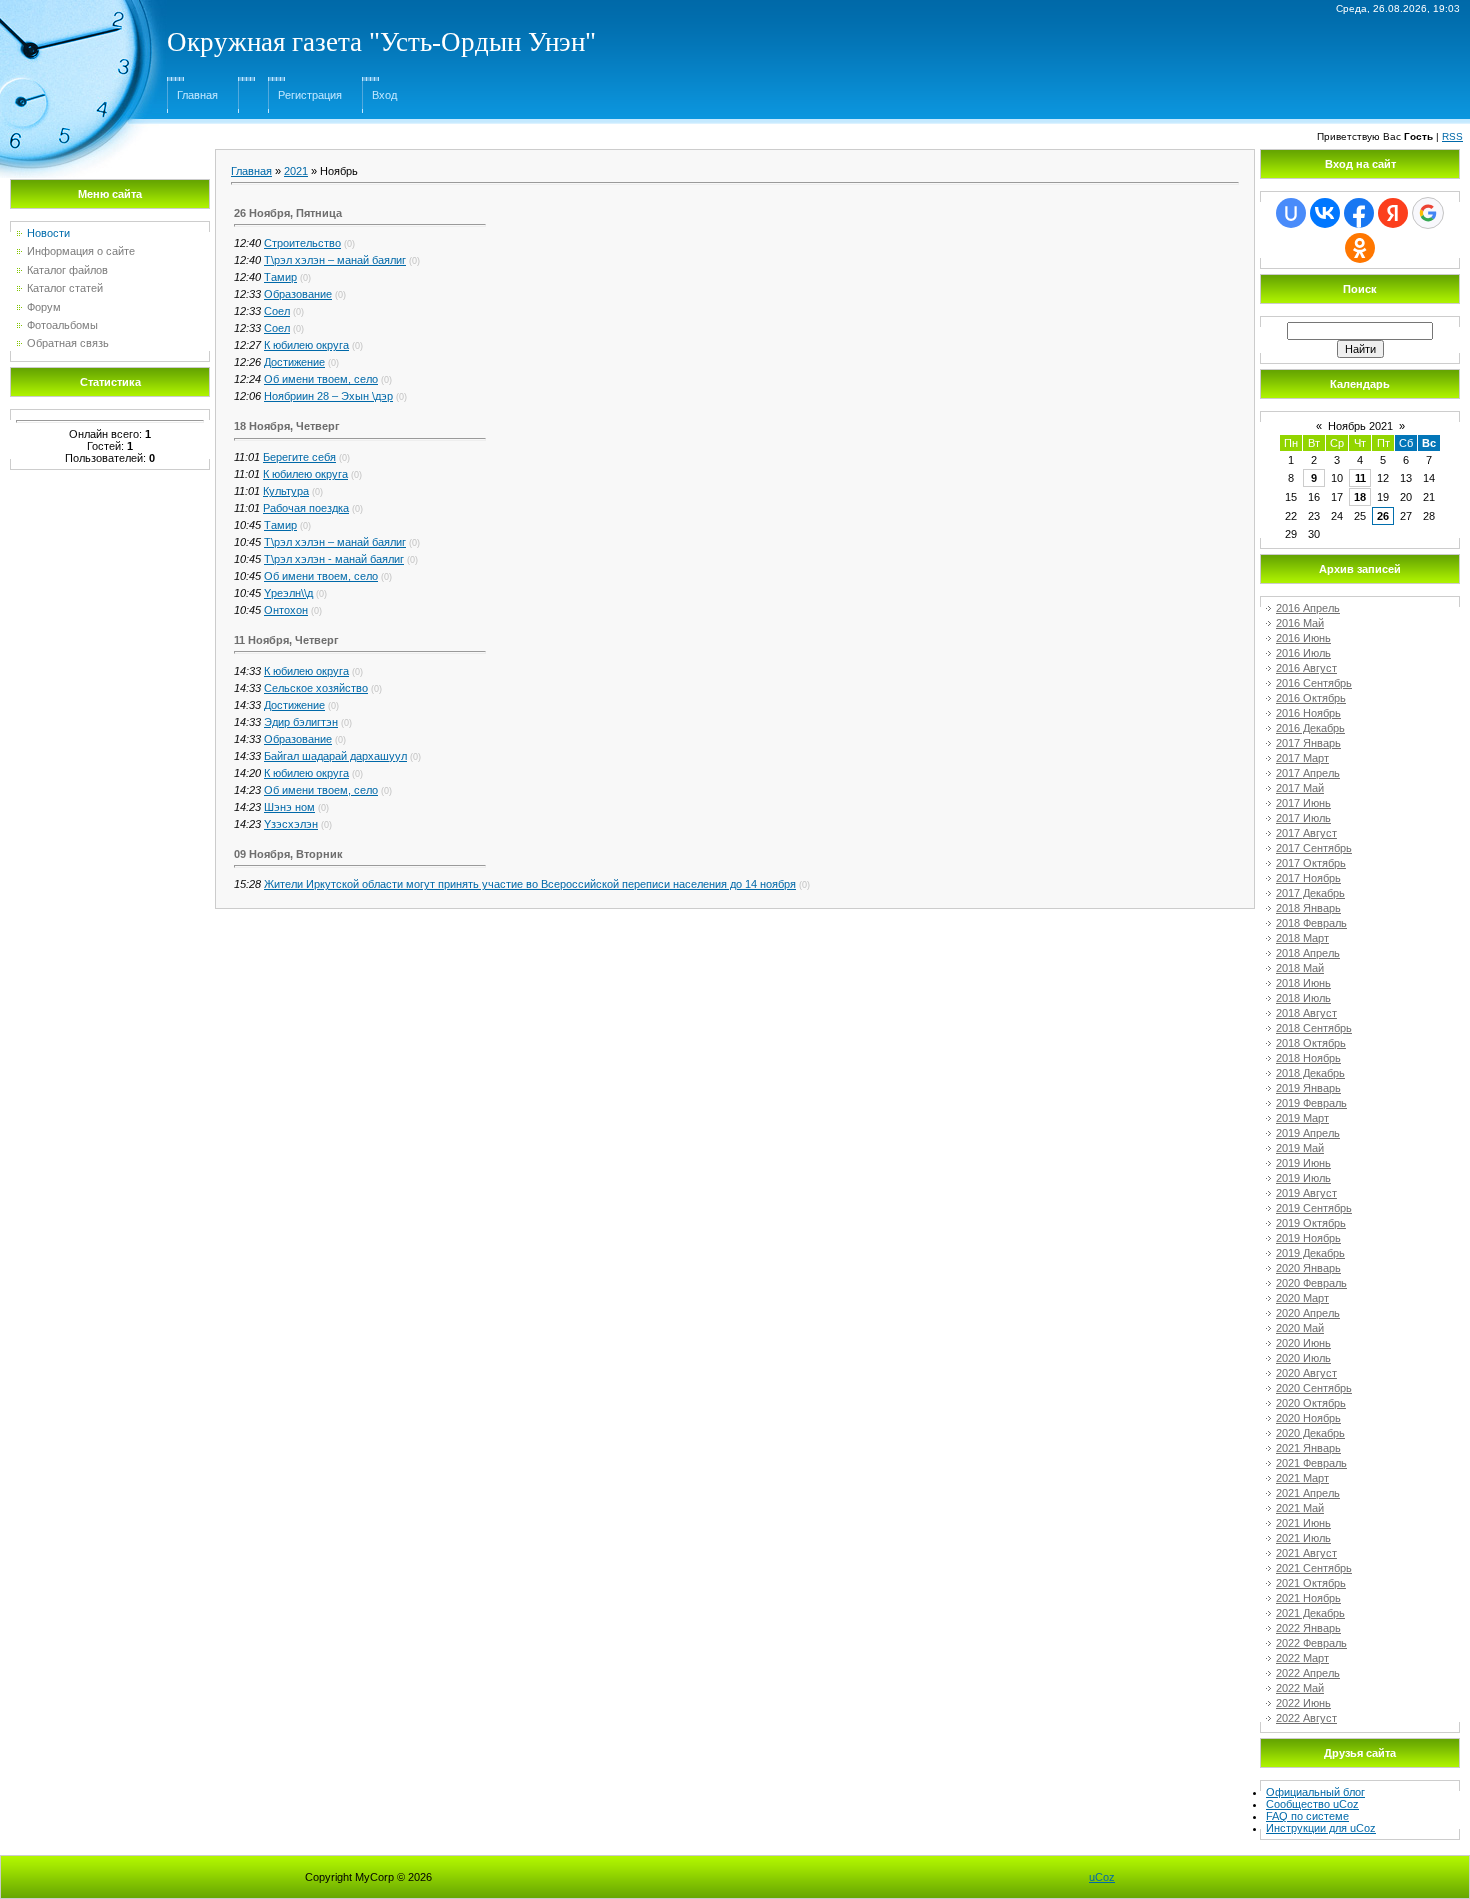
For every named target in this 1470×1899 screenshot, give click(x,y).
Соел (277, 311)
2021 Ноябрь (1308, 1598)
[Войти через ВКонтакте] (1325, 213)
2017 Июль (1303, 818)
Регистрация (310, 95)
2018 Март (1302, 938)
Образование (298, 294)
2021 (296, 171)
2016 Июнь (1303, 638)
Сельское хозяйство (316, 688)
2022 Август (1306, 1718)
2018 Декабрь (1310, 1073)
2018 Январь (1308, 908)
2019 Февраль (1311, 1103)
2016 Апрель (1308, 608)
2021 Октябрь (1311, 1583)
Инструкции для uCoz (1321, 1828)
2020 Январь (1308, 1268)
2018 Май (1300, 968)
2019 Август (1306, 1193)
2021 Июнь (1303, 1523)
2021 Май (1300, 1508)
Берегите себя (299, 457)
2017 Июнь (1303, 803)
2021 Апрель (1308, 1493)
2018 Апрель (1308, 953)
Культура (286, 491)
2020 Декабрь (1310, 1433)
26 (1383, 516)
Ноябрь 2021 (1360, 426)
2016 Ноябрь (1308, 713)
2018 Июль (1303, 998)
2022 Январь (1308, 1628)
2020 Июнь (1303, 1343)
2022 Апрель (1308, 1673)
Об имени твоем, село (321, 379)
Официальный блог (1315, 1792)
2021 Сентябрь (1314, 1568)
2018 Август (1306, 1013)
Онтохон (286, 610)
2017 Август (1306, 833)
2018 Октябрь (1311, 1043)
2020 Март (1302, 1298)
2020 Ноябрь (1308, 1418)
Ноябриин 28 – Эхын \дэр (328, 396)
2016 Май (1300, 623)
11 (1360, 478)
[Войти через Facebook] (1359, 213)
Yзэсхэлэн (291, 824)
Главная (197, 95)
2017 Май (1300, 788)
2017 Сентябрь (1314, 848)
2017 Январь (1308, 743)
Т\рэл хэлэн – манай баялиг (335, 260)
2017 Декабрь (1310, 893)
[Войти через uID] (1291, 213)
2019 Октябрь (1311, 1223)
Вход (384, 95)
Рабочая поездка (306, 508)
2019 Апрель (1308, 1133)
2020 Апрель (1308, 1313)
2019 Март (1302, 1118)
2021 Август (1306, 1553)
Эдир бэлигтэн (301, 722)
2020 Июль (1303, 1358)
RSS (1452, 136)
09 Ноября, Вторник (288, 854)
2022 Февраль (1311, 1643)
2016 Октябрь (1311, 698)
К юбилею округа (306, 345)
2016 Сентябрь (1314, 683)
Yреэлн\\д (288, 593)
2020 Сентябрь (1314, 1388)
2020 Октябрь (1311, 1403)
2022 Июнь (1303, 1703)
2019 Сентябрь (1314, 1208)
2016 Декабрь (1310, 728)
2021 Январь (1308, 1448)
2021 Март (1302, 1478)
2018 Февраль (1311, 923)
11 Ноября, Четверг (286, 640)
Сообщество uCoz (1312, 1804)
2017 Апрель (1308, 773)
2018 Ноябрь (1308, 1058)
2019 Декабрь (1310, 1253)
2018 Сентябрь (1314, 1028)
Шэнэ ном (289, 807)
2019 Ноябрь (1308, 1238)
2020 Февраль (1311, 1283)
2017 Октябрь (1311, 863)
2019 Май (1300, 1148)
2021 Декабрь (1310, 1613)
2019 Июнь (1303, 1163)
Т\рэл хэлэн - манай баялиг (334, 559)
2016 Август (1306, 668)
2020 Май (1300, 1328)
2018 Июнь (1303, 983)
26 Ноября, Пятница (288, 213)
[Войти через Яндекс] (1393, 213)
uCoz (1102, 1877)
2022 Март (1302, 1658)
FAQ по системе (1307, 1816)
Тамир (280, 277)
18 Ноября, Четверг (287, 426)
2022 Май (1300, 1688)
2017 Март (1302, 758)
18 (1360, 497)
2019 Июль (1303, 1178)
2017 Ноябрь (1308, 878)
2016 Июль (1303, 653)
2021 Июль (1303, 1538)
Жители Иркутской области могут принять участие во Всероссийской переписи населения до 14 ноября (530, 884)
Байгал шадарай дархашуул (335, 756)
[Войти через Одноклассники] (1360, 248)
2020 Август (1306, 1373)
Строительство (302, 243)
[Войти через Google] (1428, 213)
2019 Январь (1308, 1088)
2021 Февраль (1311, 1463)
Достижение (294, 362)
